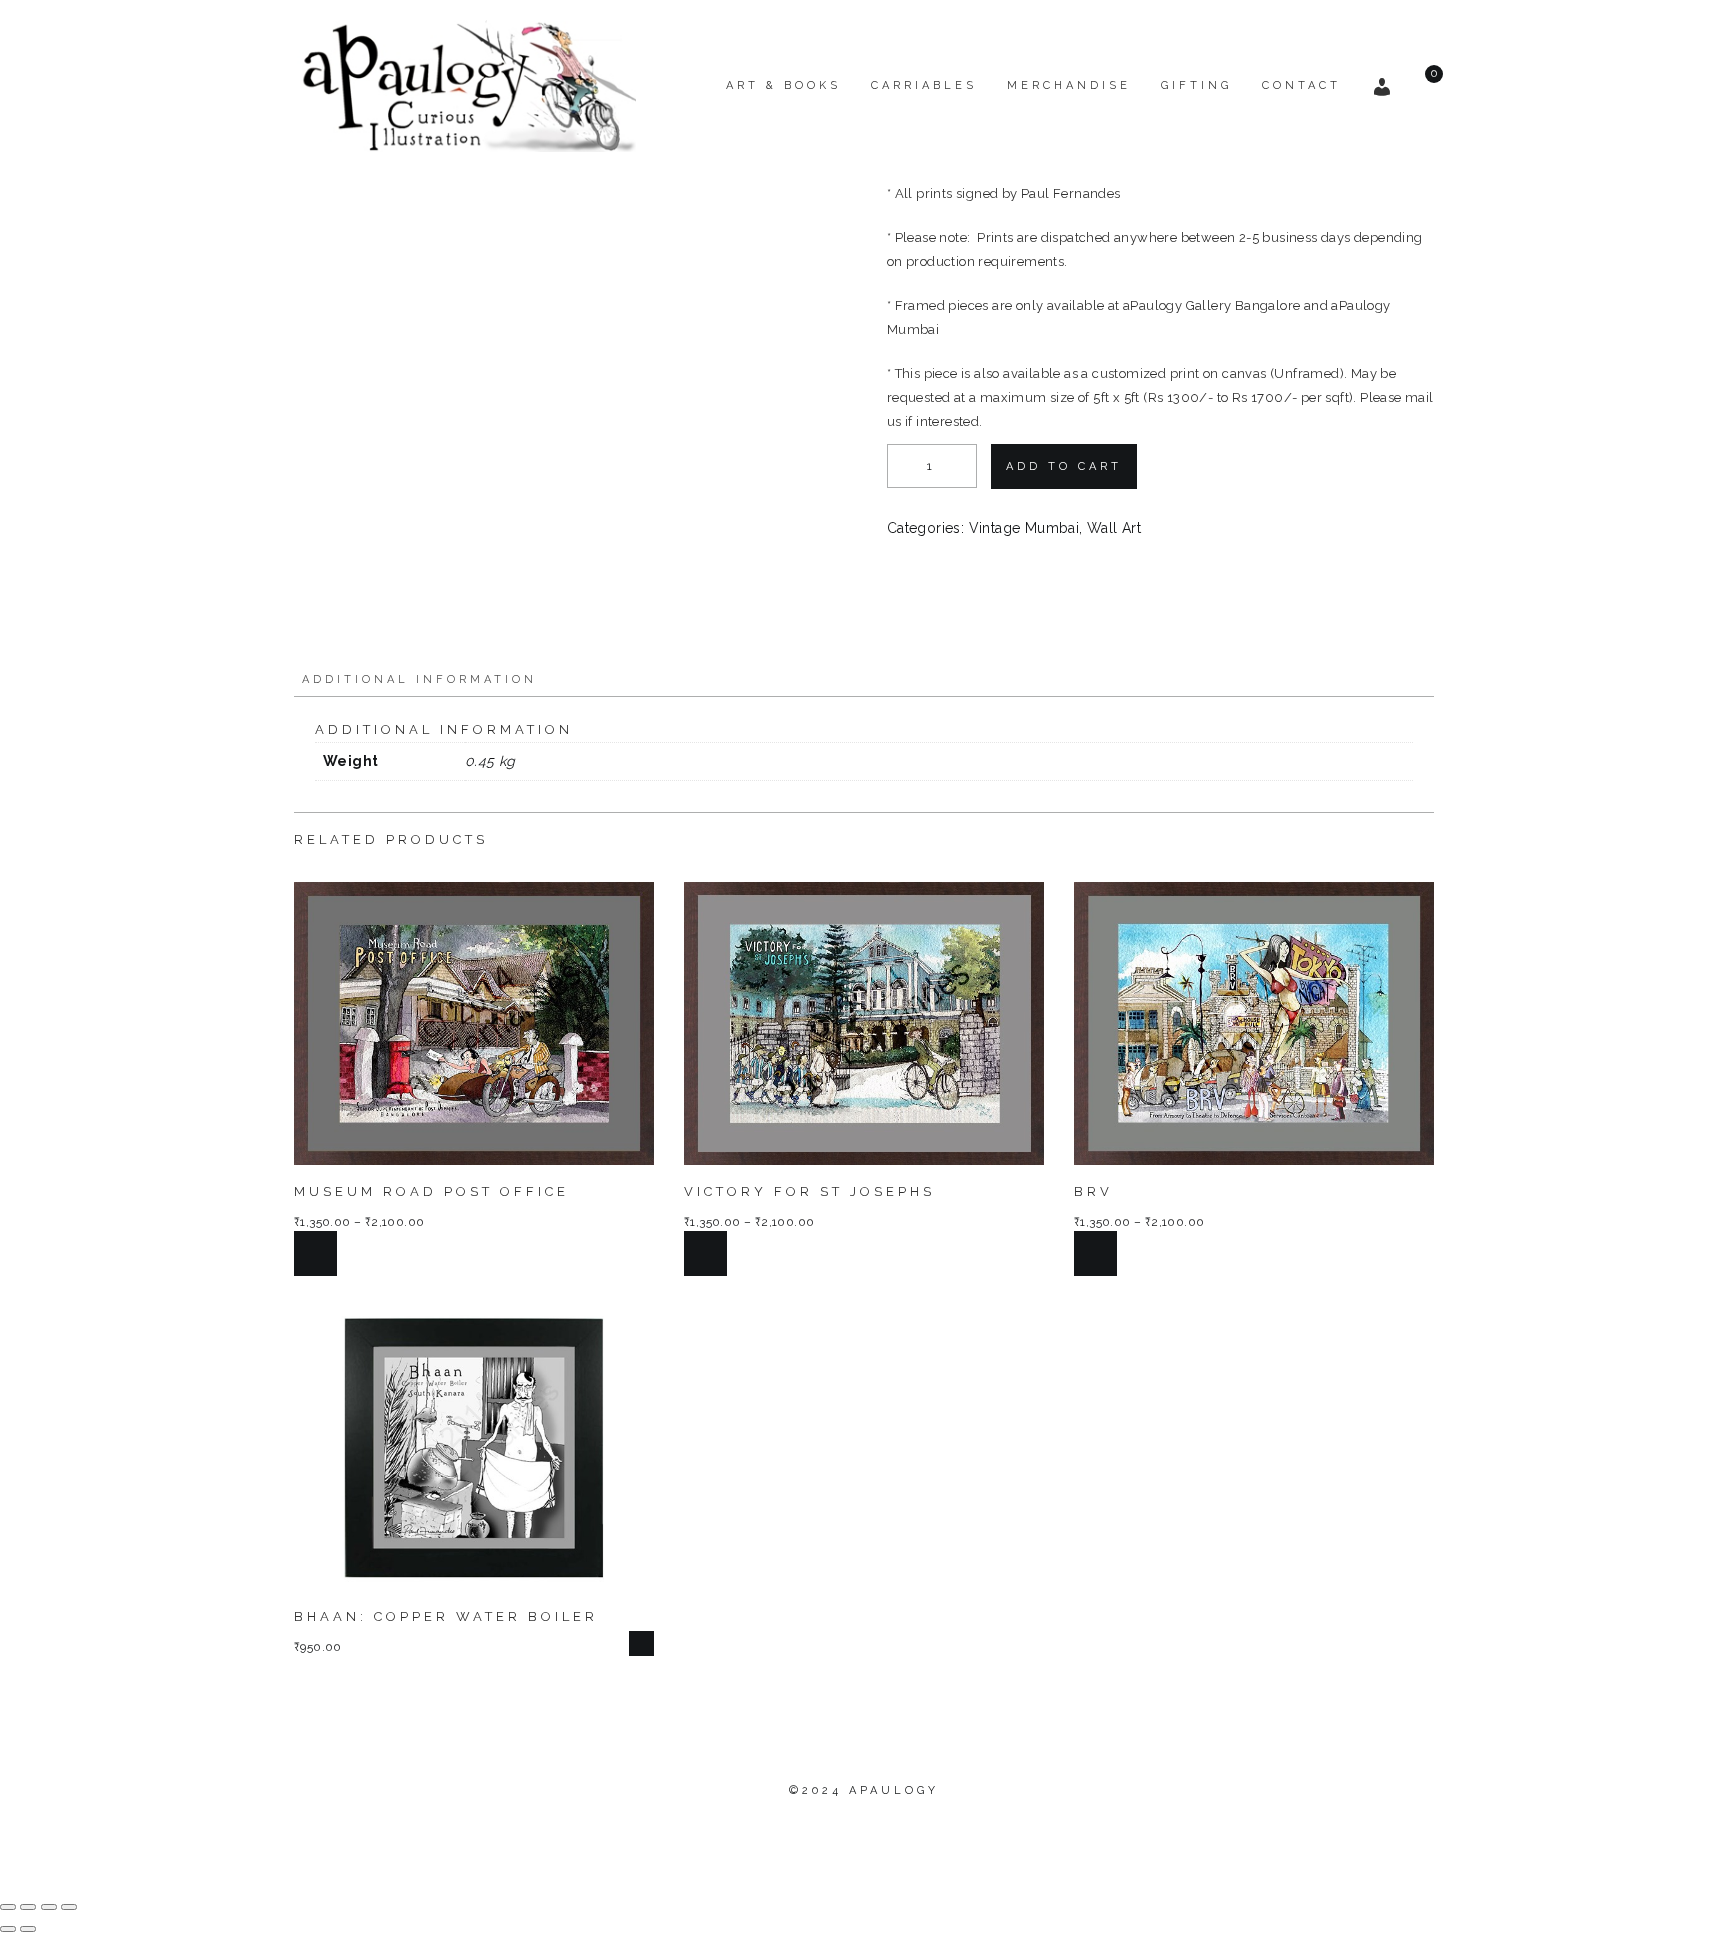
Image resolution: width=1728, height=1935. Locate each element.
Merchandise (1069, 85)
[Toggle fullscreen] (28, 1907)
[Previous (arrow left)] (8, 1929)
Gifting (1196, 85)
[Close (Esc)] (69, 1907)
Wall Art (1114, 528)
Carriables (924, 85)
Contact (1301, 85)
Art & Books (783, 85)
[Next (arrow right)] (28, 1929)
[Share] (49, 1907)
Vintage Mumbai (1024, 528)
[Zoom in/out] (8, 1907)
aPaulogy (894, 1790)
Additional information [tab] (419, 679)
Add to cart (1064, 466)
